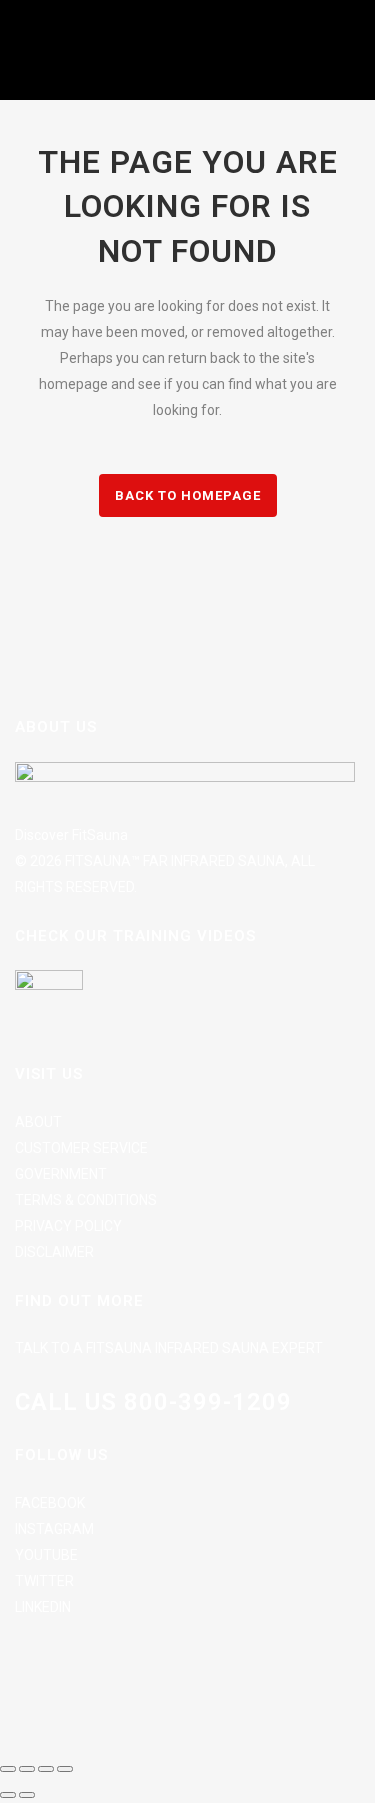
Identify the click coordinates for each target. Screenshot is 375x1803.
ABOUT (38, 1122)
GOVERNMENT (61, 1174)
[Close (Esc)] (65, 1769)
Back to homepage (188, 495)
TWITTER (44, 1581)
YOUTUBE (46, 1555)
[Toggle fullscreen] (27, 1769)
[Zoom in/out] (8, 1769)
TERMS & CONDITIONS (86, 1200)
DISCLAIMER (54, 1252)
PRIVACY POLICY (68, 1226)
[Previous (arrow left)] (8, 1795)
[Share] (46, 1769)
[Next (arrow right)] (27, 1795)
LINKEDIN (43, 1607)
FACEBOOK (50, 1503)
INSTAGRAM (54, 1529)
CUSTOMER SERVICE (81, 1148)
